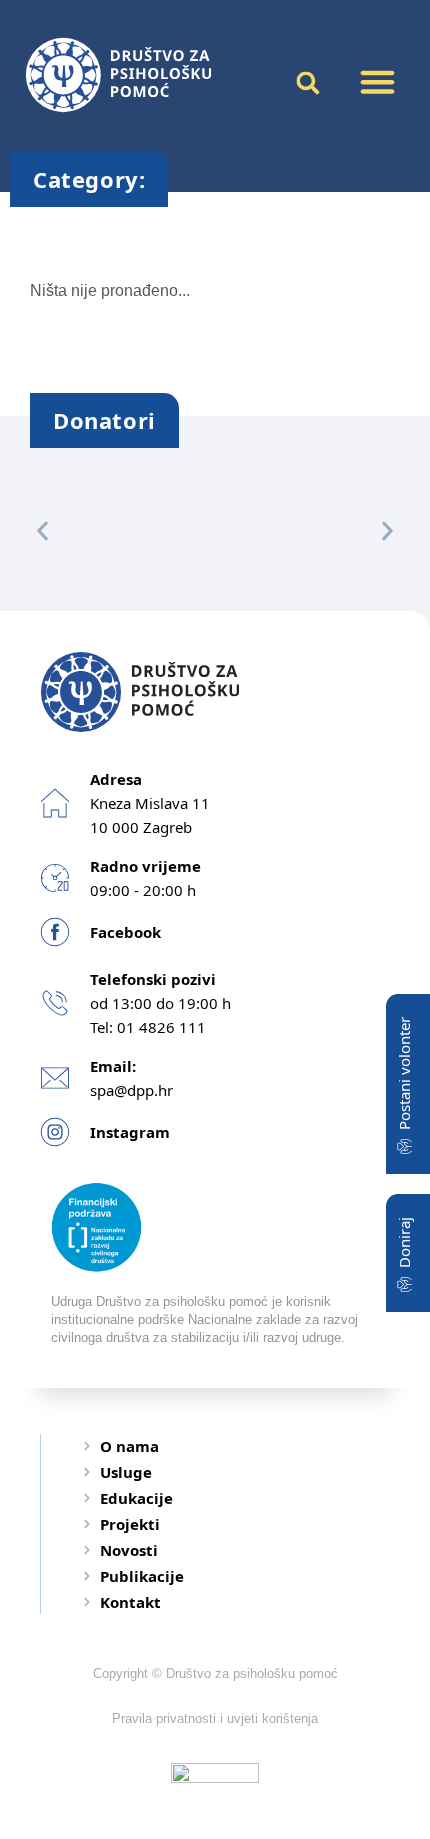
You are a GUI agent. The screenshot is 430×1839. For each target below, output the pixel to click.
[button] (378, 82)
